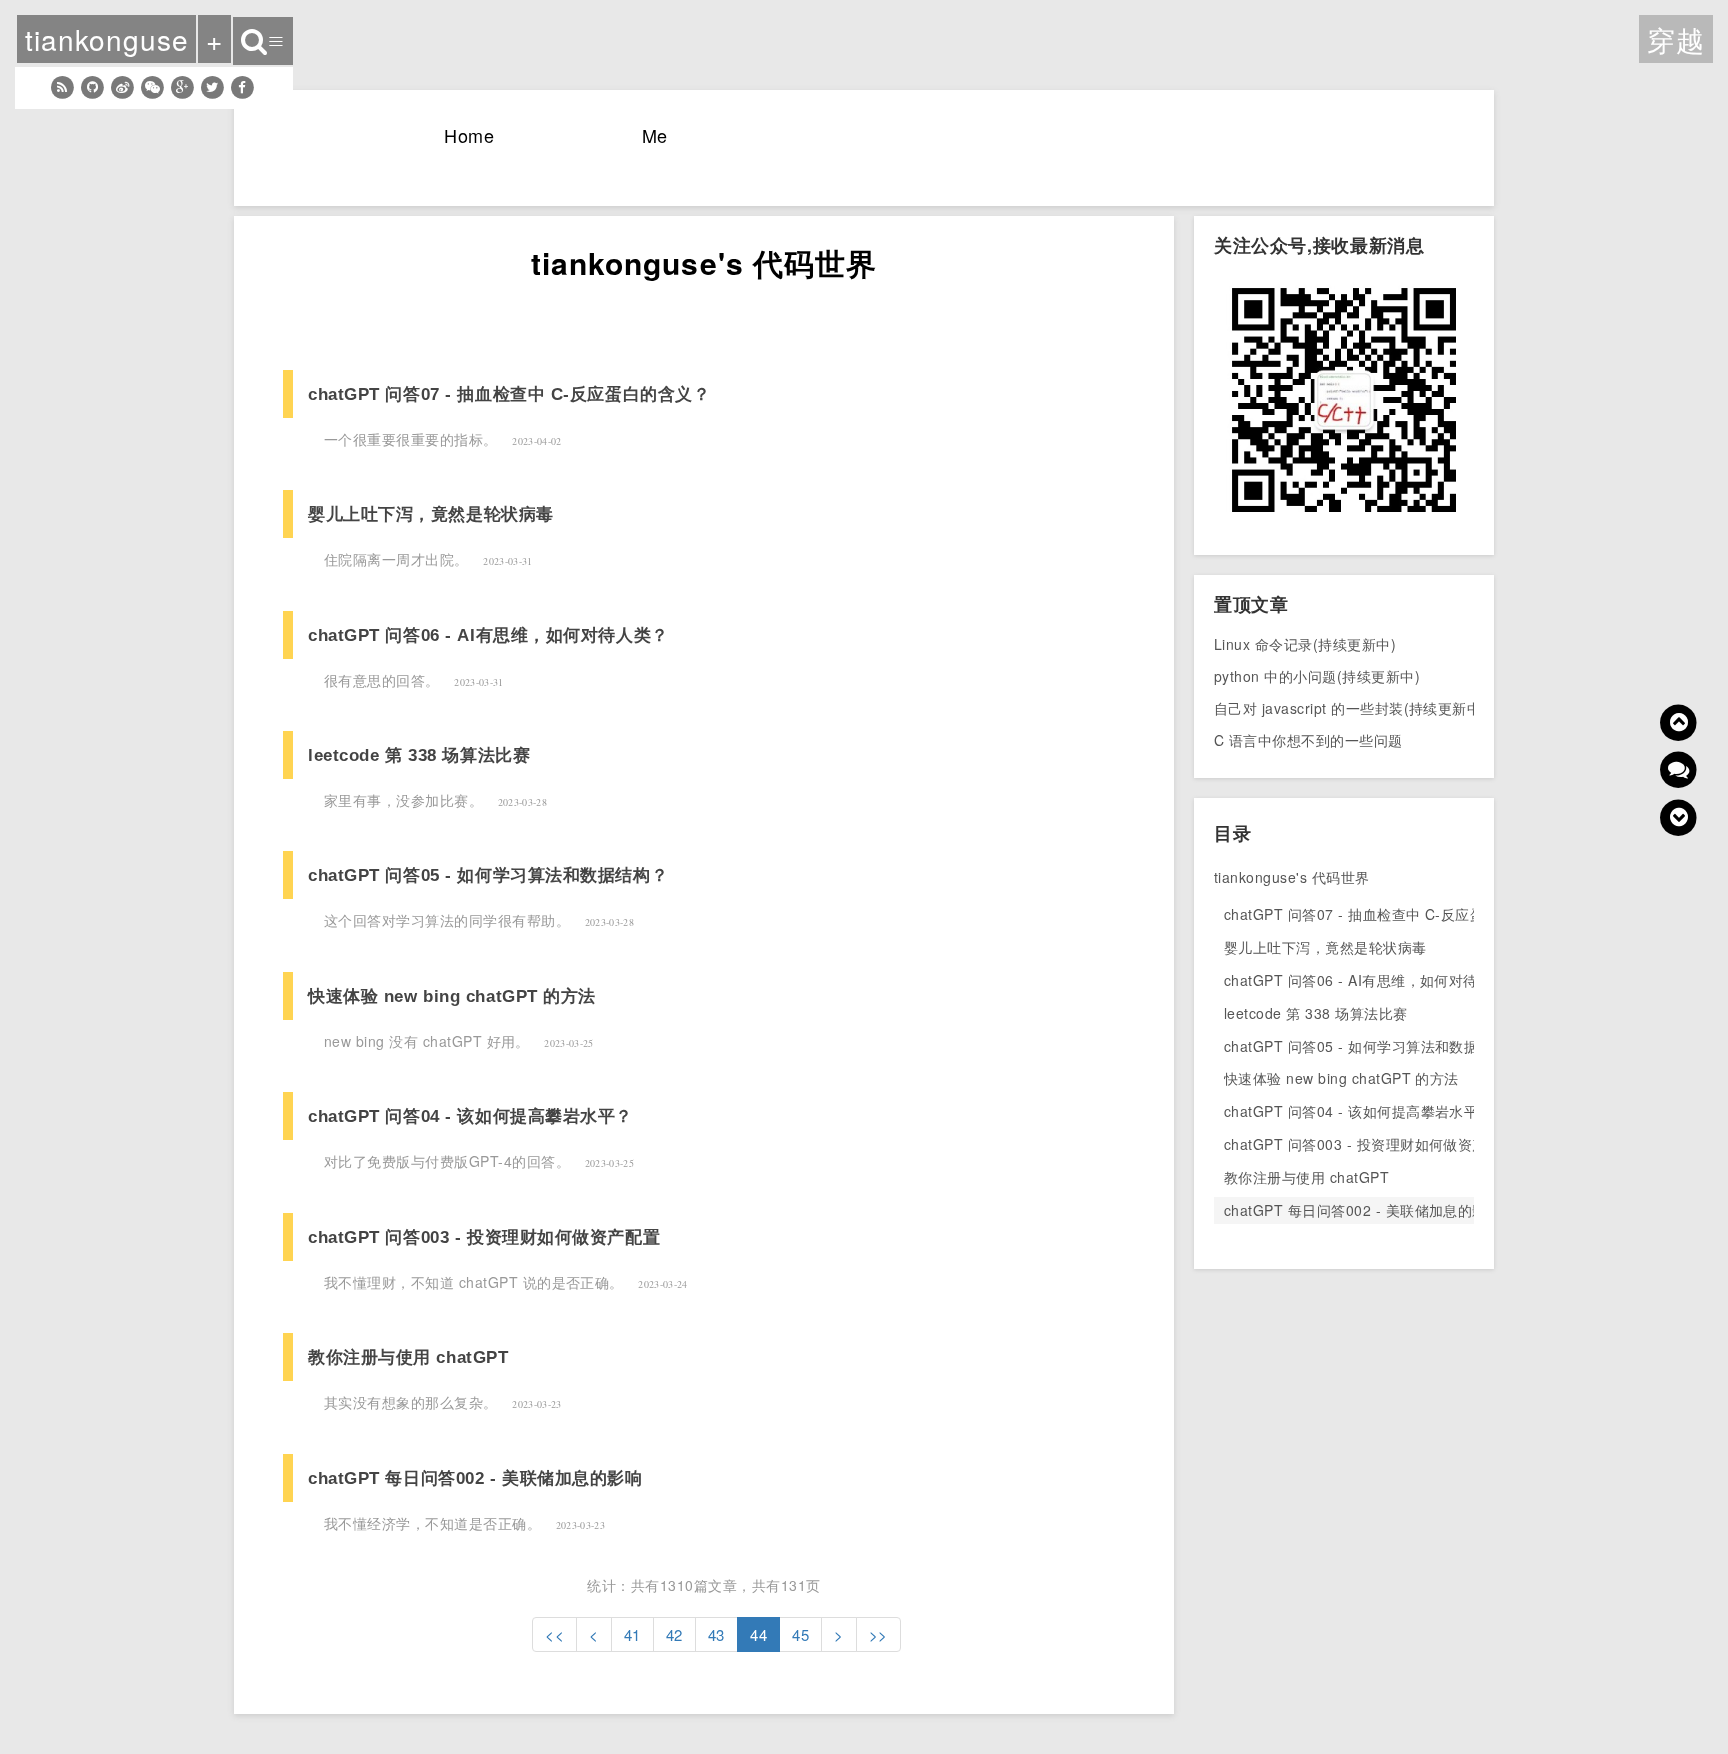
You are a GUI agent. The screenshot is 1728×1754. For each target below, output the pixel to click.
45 (800, 1634)
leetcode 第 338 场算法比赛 (419, 755)
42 (674, 1634)
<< (554, 1634)
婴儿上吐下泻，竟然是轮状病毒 (431, 514)
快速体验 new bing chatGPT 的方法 (452, 996)
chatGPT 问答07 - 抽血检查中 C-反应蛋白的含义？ (509, 394)
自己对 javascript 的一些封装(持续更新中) (1350, 708)
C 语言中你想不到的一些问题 (1308, 740)
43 (716, 1634)
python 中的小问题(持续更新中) (1317, 676)
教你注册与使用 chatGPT (408, 1357)
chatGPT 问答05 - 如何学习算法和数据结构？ (488, 875)
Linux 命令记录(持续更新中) (1305, 644)
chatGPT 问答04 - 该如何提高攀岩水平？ (470, 1116)
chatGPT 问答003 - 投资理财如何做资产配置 (484, 1237)
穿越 (1676, 39)
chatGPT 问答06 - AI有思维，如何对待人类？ (488, 635)
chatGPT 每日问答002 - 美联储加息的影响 (475, 1478)
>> (878, 1634)
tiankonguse (106, 39)
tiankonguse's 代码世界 (1292, 877)
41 (632, 1634)
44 (758, 1634)
